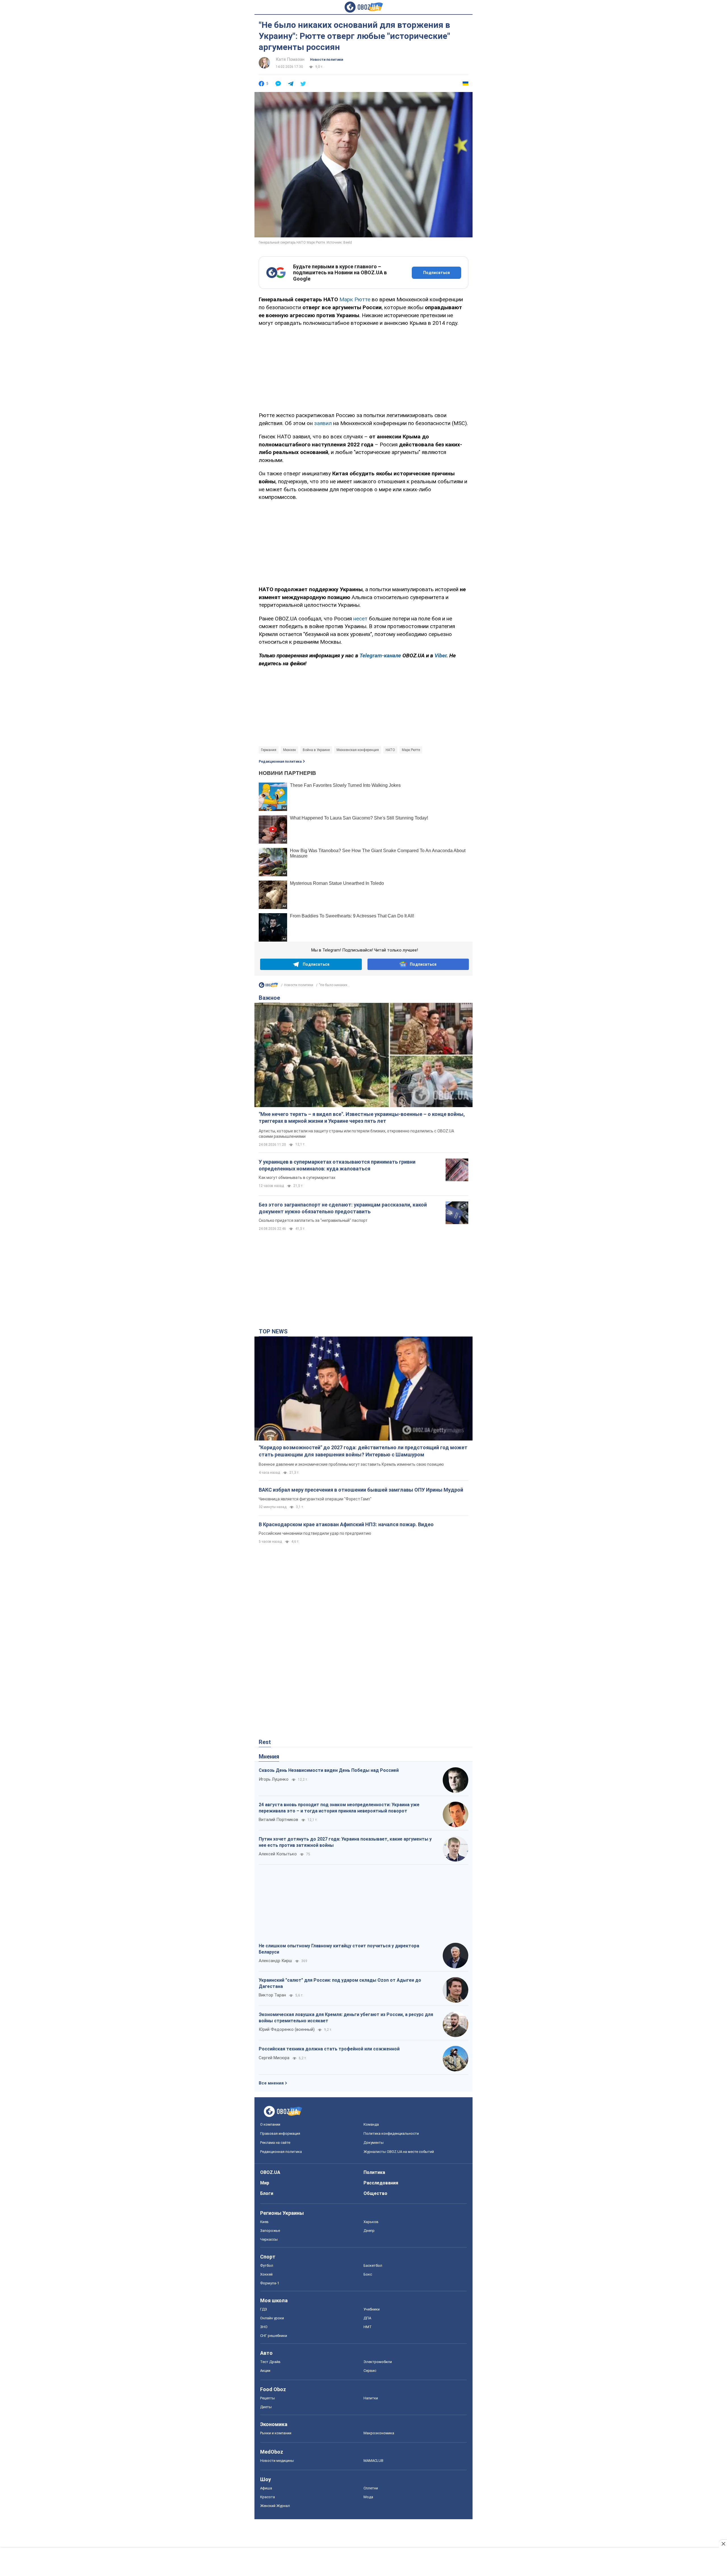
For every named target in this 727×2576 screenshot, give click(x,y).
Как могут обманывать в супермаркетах (297, 1178)
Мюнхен (290, 750)
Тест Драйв (270, 2362)
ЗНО (264, 2327)
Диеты (266, 2407)
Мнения (269, 1757)
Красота (268, 2497)
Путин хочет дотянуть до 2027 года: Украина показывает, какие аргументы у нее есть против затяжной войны (345, 1842)
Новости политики (327, 60)
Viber (440, 655)
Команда (371, 2124)
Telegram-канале (380, 655)
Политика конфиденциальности (391, 2133)
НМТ (368, 2327)
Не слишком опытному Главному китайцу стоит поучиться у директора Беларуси (339, 1949)
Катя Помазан (290, 59)
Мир (265, 2183)
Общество (375, 2193)
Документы (374, 2143)
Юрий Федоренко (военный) (287, 2029)
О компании (270, 2124)
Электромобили (378, 2362)
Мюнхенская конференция (358, 750)
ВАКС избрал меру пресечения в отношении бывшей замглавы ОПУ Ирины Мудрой (361, 1490)
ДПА (367, 2318)
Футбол (267, 2265)
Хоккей (266, 2274)
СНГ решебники (274, 2336)
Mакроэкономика (379, 2433)
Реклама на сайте (275, 2143)
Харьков (371, 2222)
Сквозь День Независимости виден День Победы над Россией (329, 1770)
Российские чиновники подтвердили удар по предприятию (315, 1533)
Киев (264, 2222)
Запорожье (270, 2231)
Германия (269, 750)
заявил (323, 423)
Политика (374, 2172)
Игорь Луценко (274, 1779)
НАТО (390, 750)
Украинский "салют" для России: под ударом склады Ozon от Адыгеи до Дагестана (340, 1983)
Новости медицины (277, 2461)
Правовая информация (280, 2133)
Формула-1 (270, 2283)
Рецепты (268, 2398)
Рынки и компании (276, 2433)
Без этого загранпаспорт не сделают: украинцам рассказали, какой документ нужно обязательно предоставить (343, 1208)
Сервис (370, 2371)
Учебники (372, 2309)
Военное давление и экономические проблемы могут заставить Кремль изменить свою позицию (351, 1464)
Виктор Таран (272, 1995)
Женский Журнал (275, 2506)
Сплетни (371, 2488)
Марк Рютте (355, 299)
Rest (265, 1742)
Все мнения (271, 2083)
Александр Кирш (275, 1961)
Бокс (368, 2274)
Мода (368, 2497)
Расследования (381, 2183)
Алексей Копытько (278, 1854)
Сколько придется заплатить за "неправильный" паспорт (313, 1220)
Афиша (266, 2488)
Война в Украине (316, 750)
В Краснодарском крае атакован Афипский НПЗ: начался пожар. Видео (346, 1524)
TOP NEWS (273, 1331)
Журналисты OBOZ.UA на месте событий (399, 2152)
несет (360, 619)
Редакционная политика (280, 762)
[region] (363, 368)
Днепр (369, 2231)
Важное (269, 998)
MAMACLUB (373, 2461)
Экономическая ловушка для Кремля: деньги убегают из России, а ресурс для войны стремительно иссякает (346, 2018)
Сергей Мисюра (274, 2058)
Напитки (371, 2398)
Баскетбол (373, 2265)
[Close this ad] (723, 2544)
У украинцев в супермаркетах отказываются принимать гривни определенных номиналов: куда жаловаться (337, 1165)
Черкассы (269, 2239)
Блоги (267, 2193)
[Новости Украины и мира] (268, 986)
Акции (265, 2371)
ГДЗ (264, 2309)
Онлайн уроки (272, 2318)
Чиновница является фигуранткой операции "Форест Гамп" (315, 1499)
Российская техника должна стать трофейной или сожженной (329, 2049)
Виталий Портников (278, 1820)
